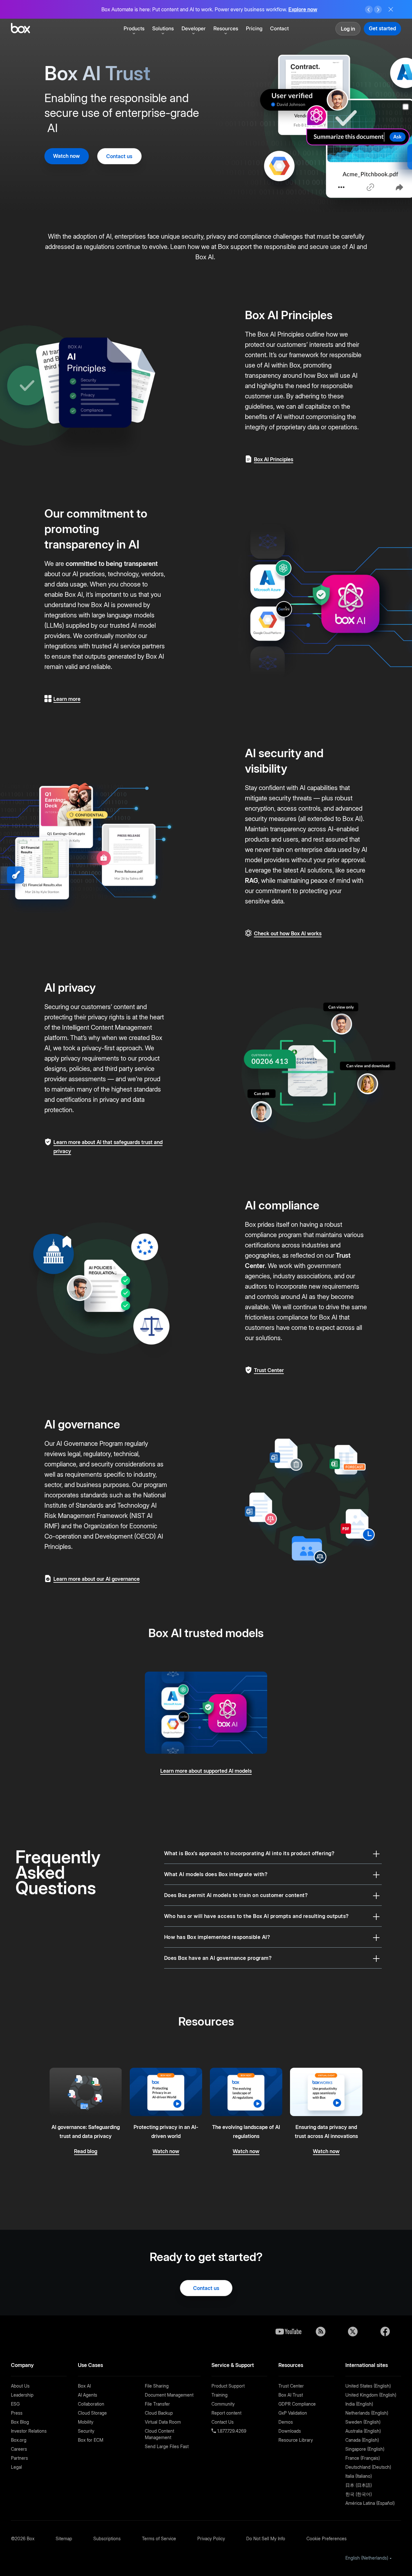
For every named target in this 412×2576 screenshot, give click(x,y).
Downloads (290, 2431)
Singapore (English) (365, 2449)
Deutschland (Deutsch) (368, 2467)
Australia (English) (363, 2431)
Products (134, 28)
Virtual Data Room (163, 2422)
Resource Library (296, 2440)
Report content (226, 2413)
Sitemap (64, 2538)
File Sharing (157, 2386)
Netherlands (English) (367, 2413)
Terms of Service (159, 2538)
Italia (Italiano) (359, 2476)
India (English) (359, 2404)
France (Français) (363, 2458)
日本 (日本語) (359, 2485)
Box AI (84, 2386)
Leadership (22, 2395)
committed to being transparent (112, 564)
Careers (19, 2449)
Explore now (303, 9)
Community (223, 2404)
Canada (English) (362, 2440)
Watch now (66, 156)
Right (378, 10)
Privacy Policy (211, 2538)
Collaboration (91, 2404)
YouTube (288, 2332)
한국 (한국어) (359, 2494)
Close (391, 9)
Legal (16, 2467)
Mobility (86, 2422)
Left (369, 10)
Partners (19, 2458)
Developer (194, 28)
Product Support (228, 2386)
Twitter (353, 2332)
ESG (15, 2404)
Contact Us (223, 2422)
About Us (20, 2386)
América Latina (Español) (370, 2503)
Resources (226, 28)
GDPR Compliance (297, 2404)
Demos (286, 2422)
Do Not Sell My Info (266, 2538)
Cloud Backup (159, 2413)
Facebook (385, 2332)
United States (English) (368, 2386)
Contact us (119, 156)
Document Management (169, 2395)
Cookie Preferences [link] (327, 2538)
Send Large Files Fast (167, 2446)
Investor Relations (29, 2431)
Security (86, 2431)
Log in (348, 29)
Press (17, 2413)
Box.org (19, 2440)
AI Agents (88, 2395)
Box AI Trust (291, 2395)
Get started (382, 28)
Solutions (163, 28)
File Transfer (157, 2404)
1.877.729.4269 (231, 2431)
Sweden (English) (363, 2422)
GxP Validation (293, 2413)
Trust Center (291, 2386)
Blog (321, 2332)
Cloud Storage (92, 2413)
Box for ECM (91, 2440)
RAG (252, 881)
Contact (279, 28)
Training (220, 2395)
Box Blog (20, 2422)
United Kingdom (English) (371, 2395)
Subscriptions (107, 2538)
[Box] (20, 29)
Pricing (254, 28)
